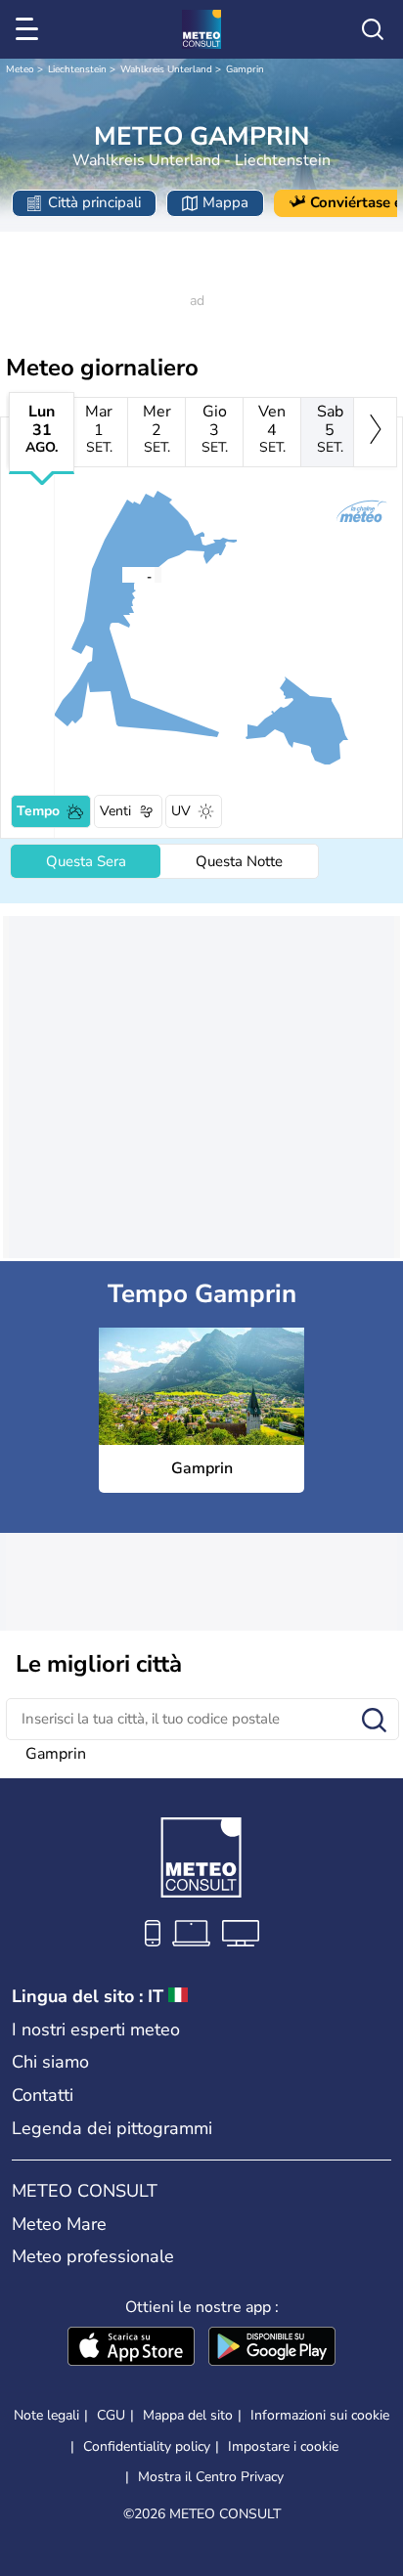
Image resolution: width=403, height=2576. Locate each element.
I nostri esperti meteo (96, 2030)
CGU (111, 2415)
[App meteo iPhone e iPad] (131, 2348)
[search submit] (374, 1721)
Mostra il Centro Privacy (211, 2477)
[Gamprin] (121, 575)
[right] (375, 432)
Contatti (43, 2095)
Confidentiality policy (147, 2446)
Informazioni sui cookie (320, 2415)
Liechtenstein (77, 69)
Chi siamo (50, 2062)
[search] (373, 29)
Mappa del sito (188, 2415)
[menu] (30, 29)
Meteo (20, 69)
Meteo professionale (93, 2256)
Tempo (38, 811)
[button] (127, 575)
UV (181, 811)
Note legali (46, 2415)
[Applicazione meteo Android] (272, 2348)
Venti (115, 811)
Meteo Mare (59, 2224)
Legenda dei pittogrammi (112, 2128)
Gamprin (245, 69)
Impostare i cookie (283, 2447)
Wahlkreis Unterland (166, 69)
